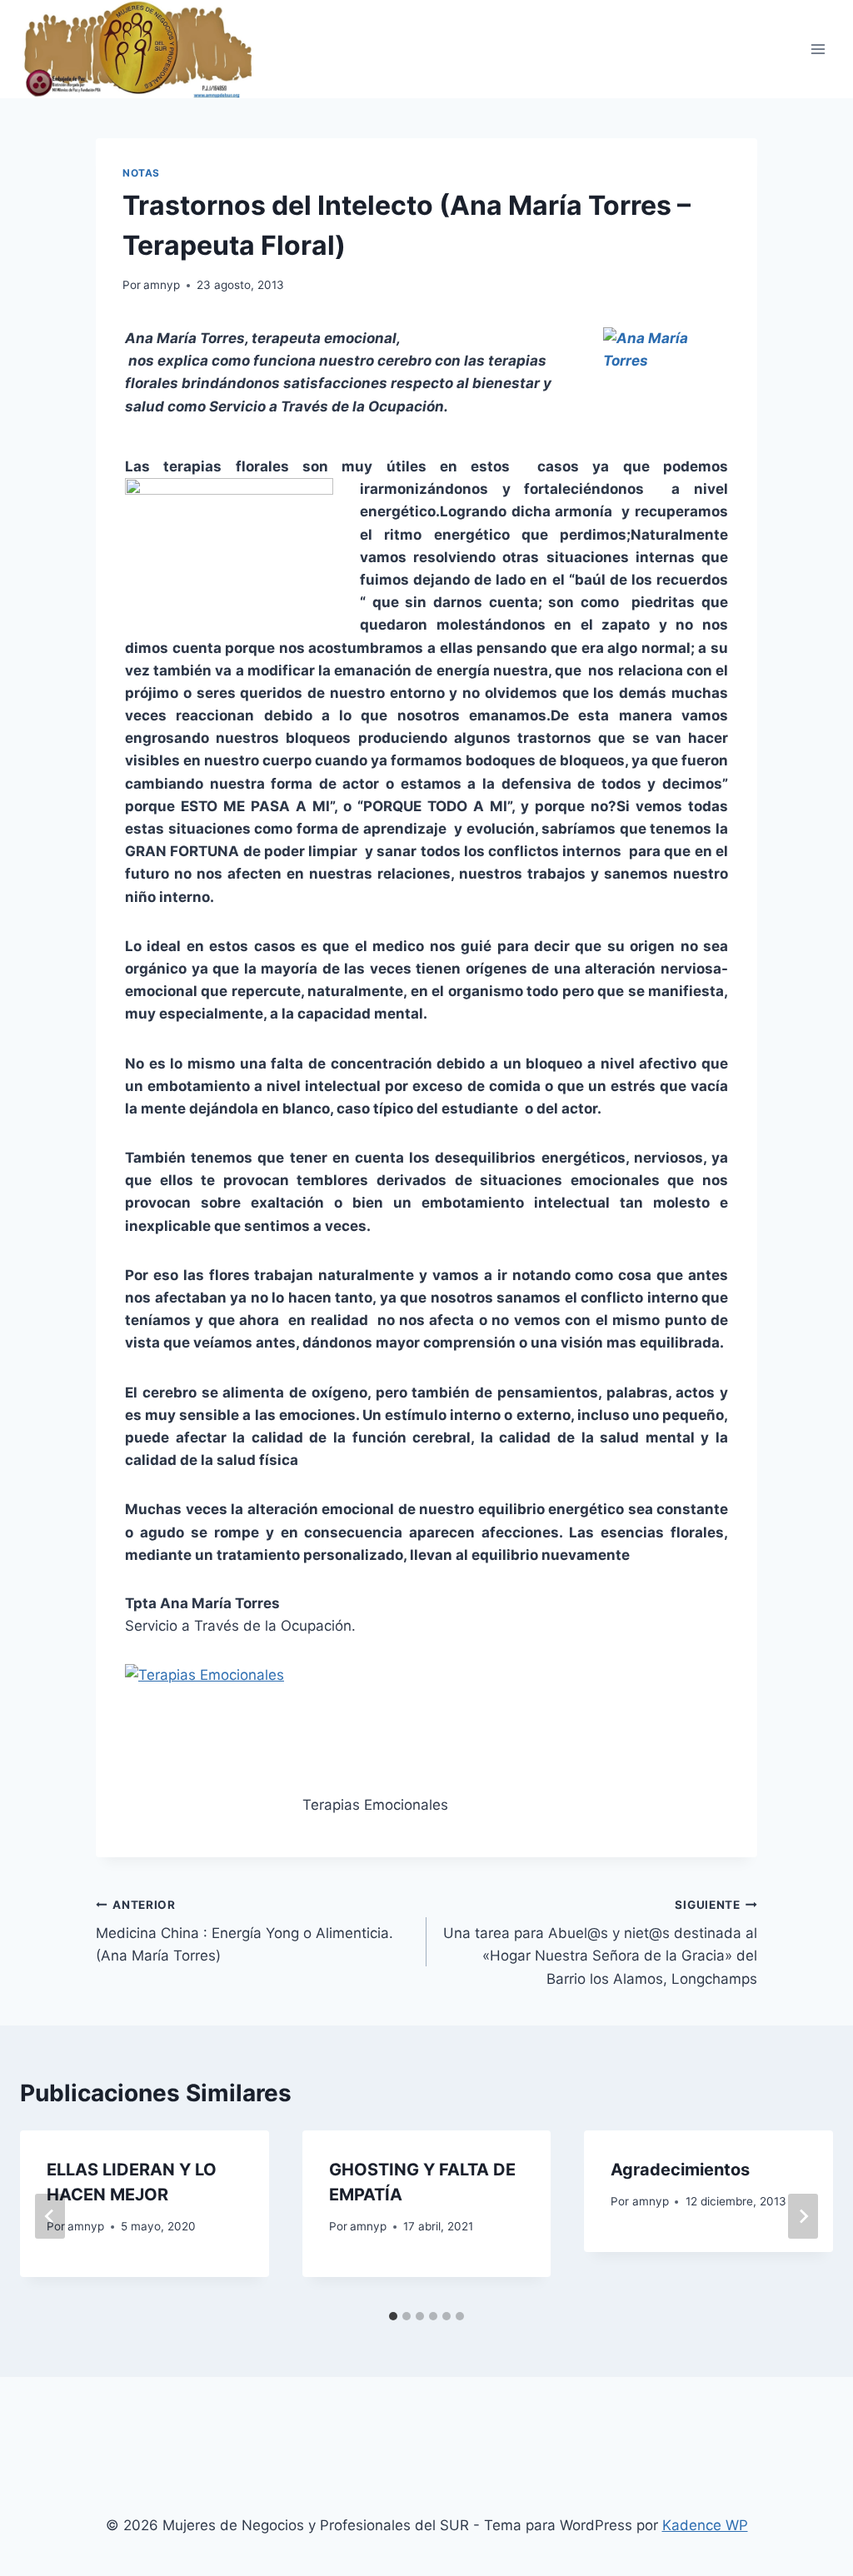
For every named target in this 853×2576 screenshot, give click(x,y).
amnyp (162, 285)
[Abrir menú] (818, 49)
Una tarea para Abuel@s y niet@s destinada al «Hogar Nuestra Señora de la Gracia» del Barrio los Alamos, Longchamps (600, 1943)
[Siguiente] (803, 2216)
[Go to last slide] (50, 2216)
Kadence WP (705, 2525)
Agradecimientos (680, 2170)
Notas (141, 173)
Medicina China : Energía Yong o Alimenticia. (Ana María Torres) (244, 1931)
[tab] (393, 2316)
